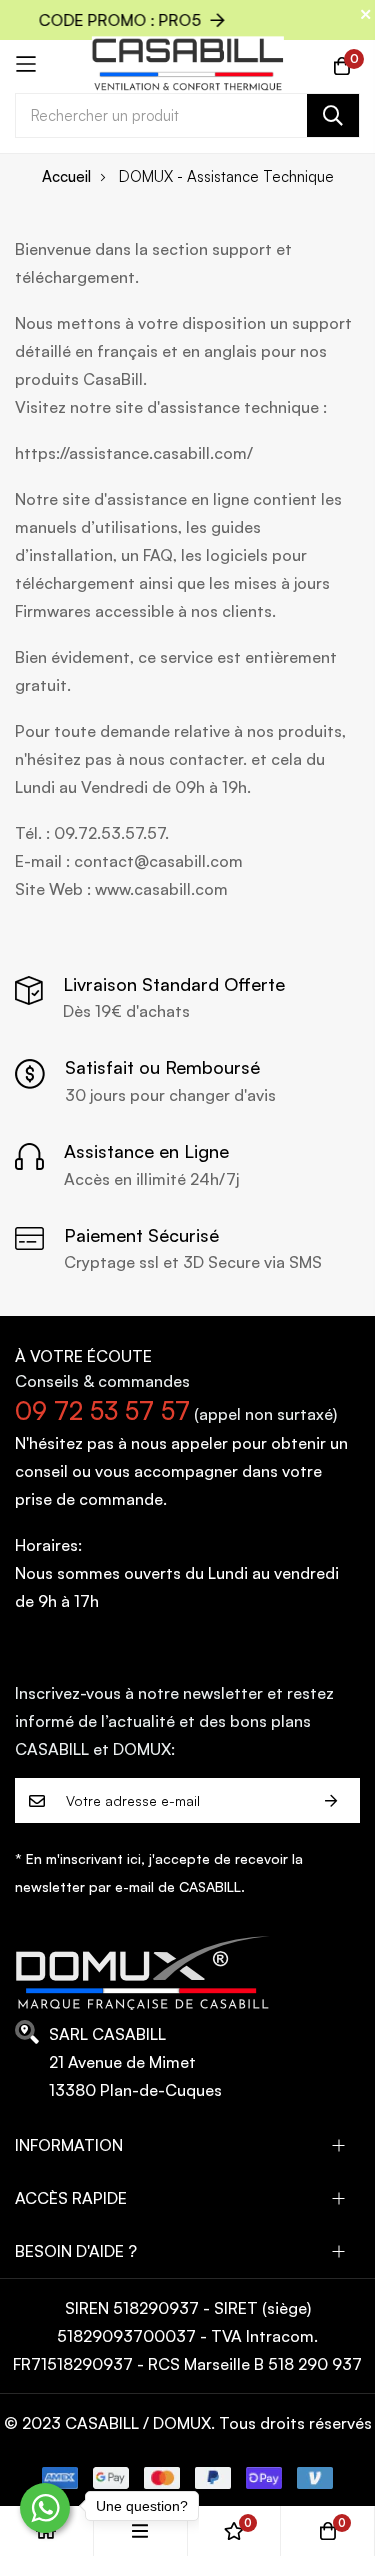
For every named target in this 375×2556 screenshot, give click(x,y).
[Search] (333, 115)
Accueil (66, 176)
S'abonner (331, 1800)
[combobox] (187, 115)
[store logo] (187, 64)
